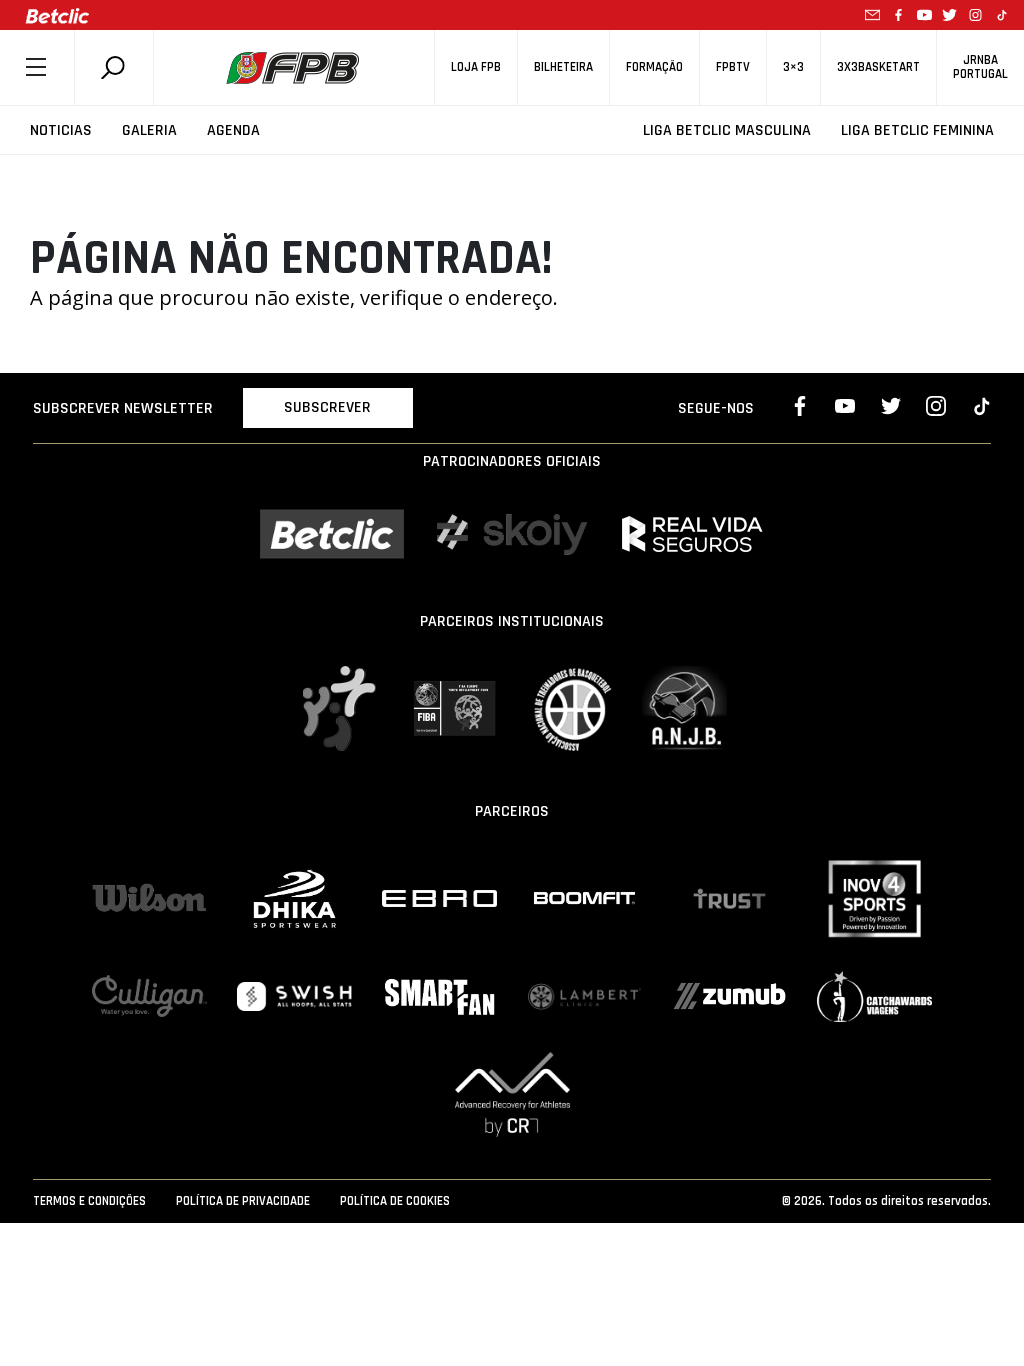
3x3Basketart (878, 67)
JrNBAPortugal (980, 67)
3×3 (793, 67)
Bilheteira (563, 67)
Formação (654, 67)
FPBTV (733, 67)
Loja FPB (476, 67)
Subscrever (327, 407)
